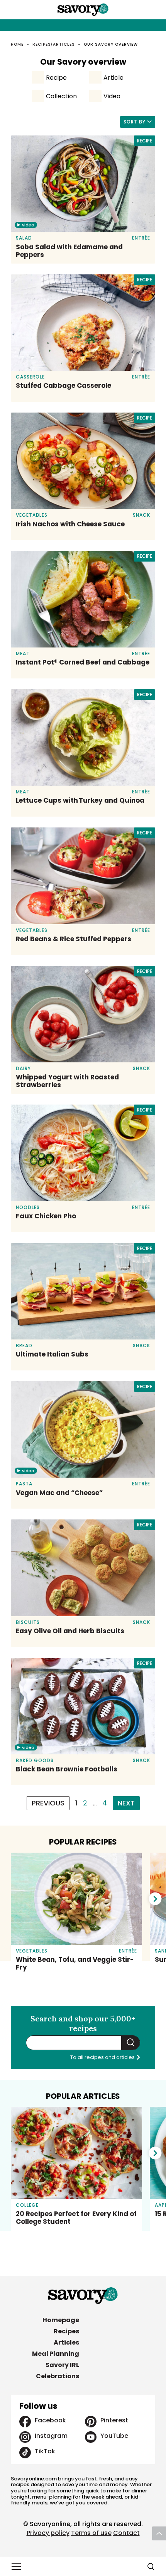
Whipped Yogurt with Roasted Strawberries (67, 1081)
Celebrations (58, 2376)
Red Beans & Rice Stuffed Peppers (74, 939)
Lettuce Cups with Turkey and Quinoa (80, 800)
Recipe (56, 78)
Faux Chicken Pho (46, 1216)
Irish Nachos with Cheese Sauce (70, 524)
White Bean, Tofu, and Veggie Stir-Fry (75, 1963)
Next (126, 1803)
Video (112, 96)
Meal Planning (56, 2354)
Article (113, 78)
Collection (61, 96)
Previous (48, 1803)
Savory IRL (62, 2365)
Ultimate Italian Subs (52, 1354)
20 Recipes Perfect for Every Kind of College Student (76, 2218)
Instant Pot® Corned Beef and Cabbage (83, 662)
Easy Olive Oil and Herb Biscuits (70, 1631)
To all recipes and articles (103, 2057)
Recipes (66, 2331)
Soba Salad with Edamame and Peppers (69, 251)
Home (17, 44)
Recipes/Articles (54, 44)
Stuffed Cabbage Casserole (64, 385)
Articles (66, 2342)
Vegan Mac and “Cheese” (59, 1493)
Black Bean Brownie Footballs (67, 1769)
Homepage (61, 2320)
